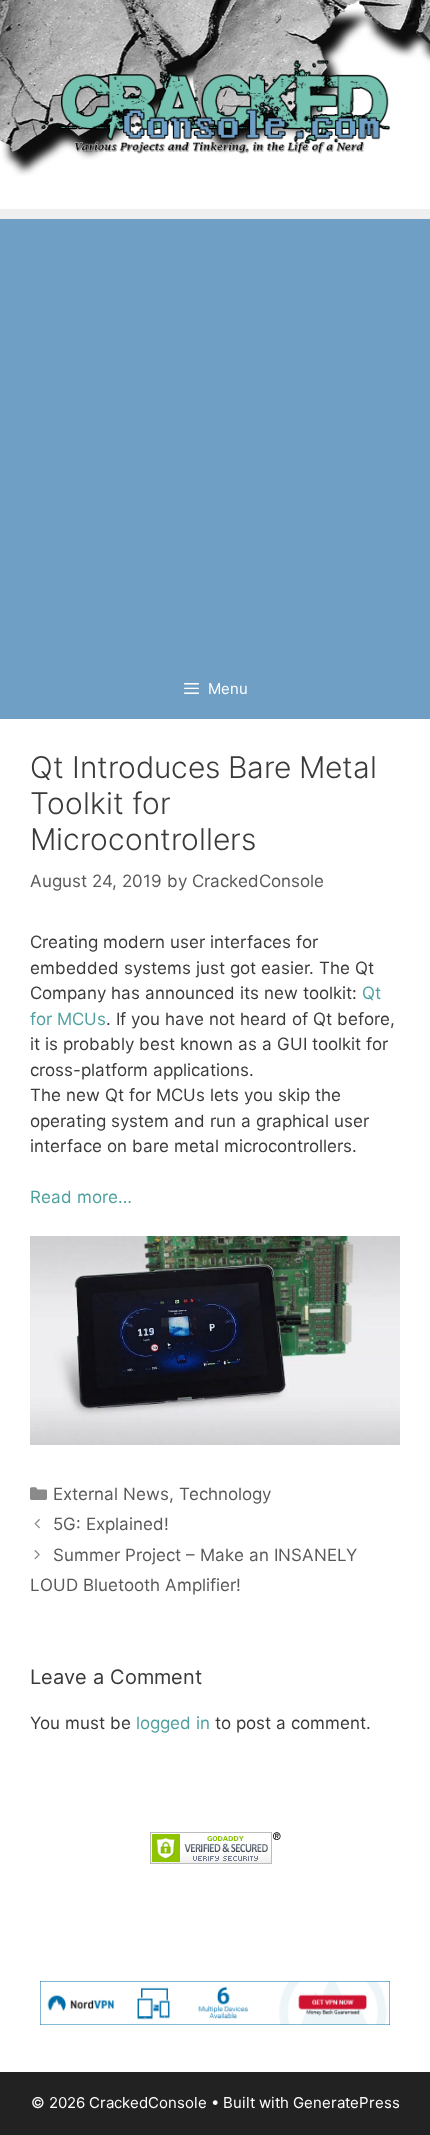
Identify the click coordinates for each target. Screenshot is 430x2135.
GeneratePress (346, 2102)
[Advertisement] (215, 434)
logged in (173, 1723)
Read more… (81, 1197)
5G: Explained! (111, 1524)
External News (111, 1494)
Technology (225, 1494)
